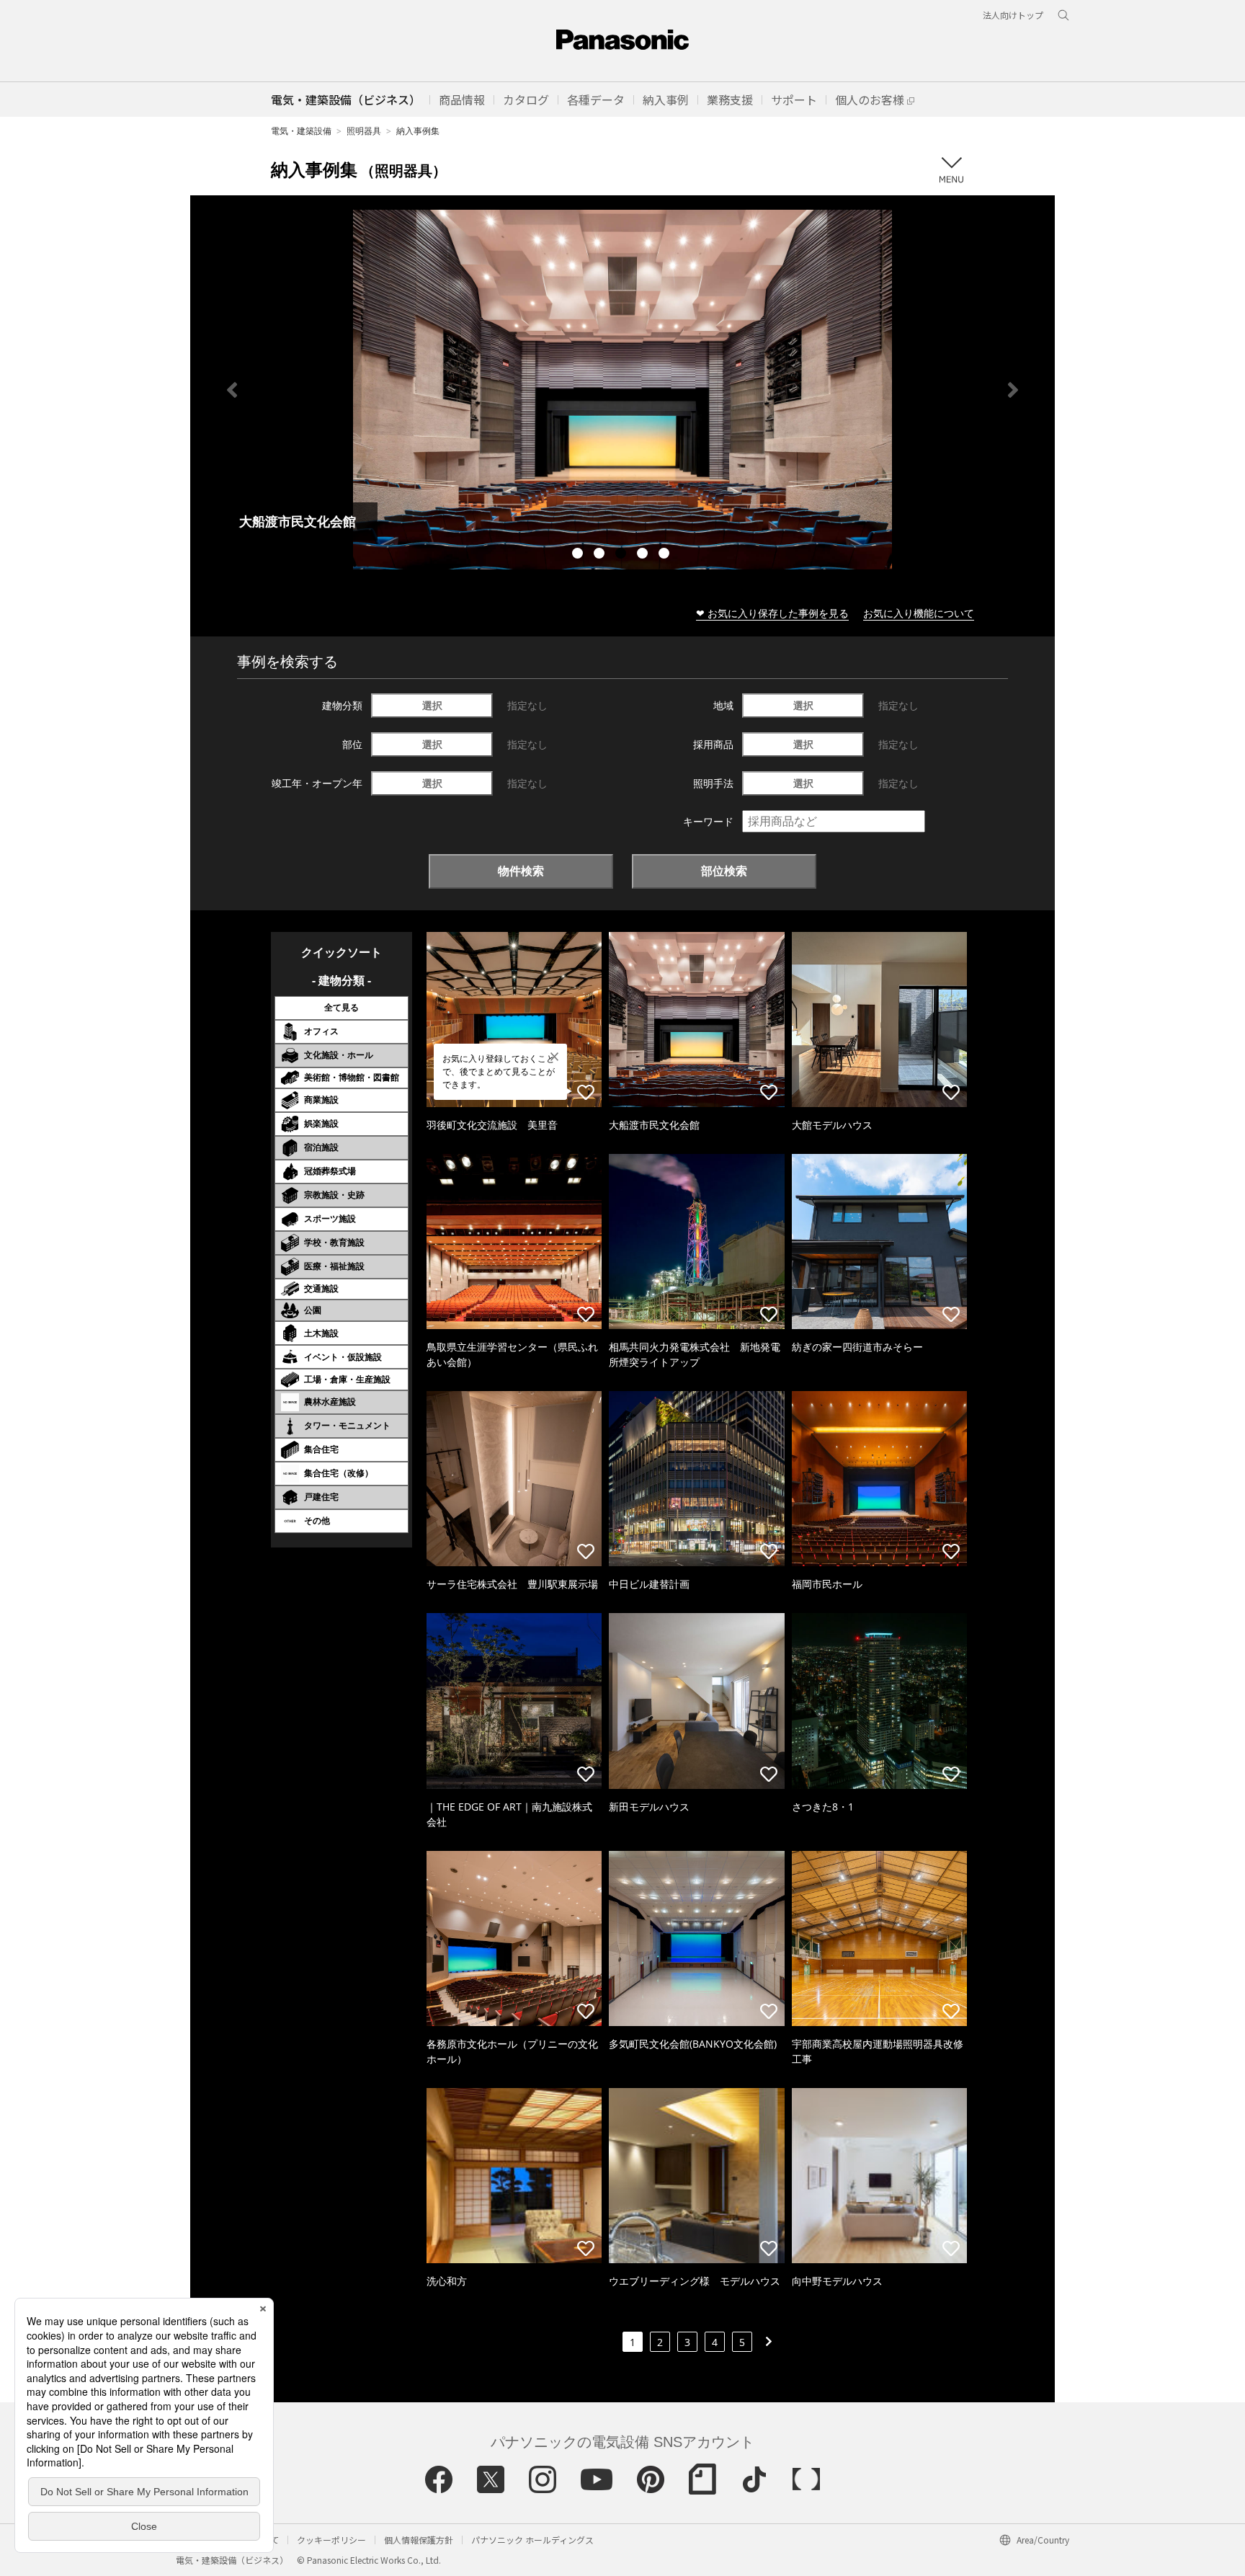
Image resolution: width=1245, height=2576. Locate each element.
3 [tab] (622, 555)
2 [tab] (601, 555)
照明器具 (364, 131)
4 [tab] (644, 555)
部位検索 (724, 871)
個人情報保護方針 (419, 2540)
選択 (432, 705)
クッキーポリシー (331, 2540)
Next (1013, 390)
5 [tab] (666, 555)
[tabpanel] (622, 390)
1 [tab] (579, 555)
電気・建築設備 (301, 131)
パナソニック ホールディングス (532, 2540)
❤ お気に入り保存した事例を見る (772, 613)
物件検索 (521, 871)
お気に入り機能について (919, 613)
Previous (232, 390)
